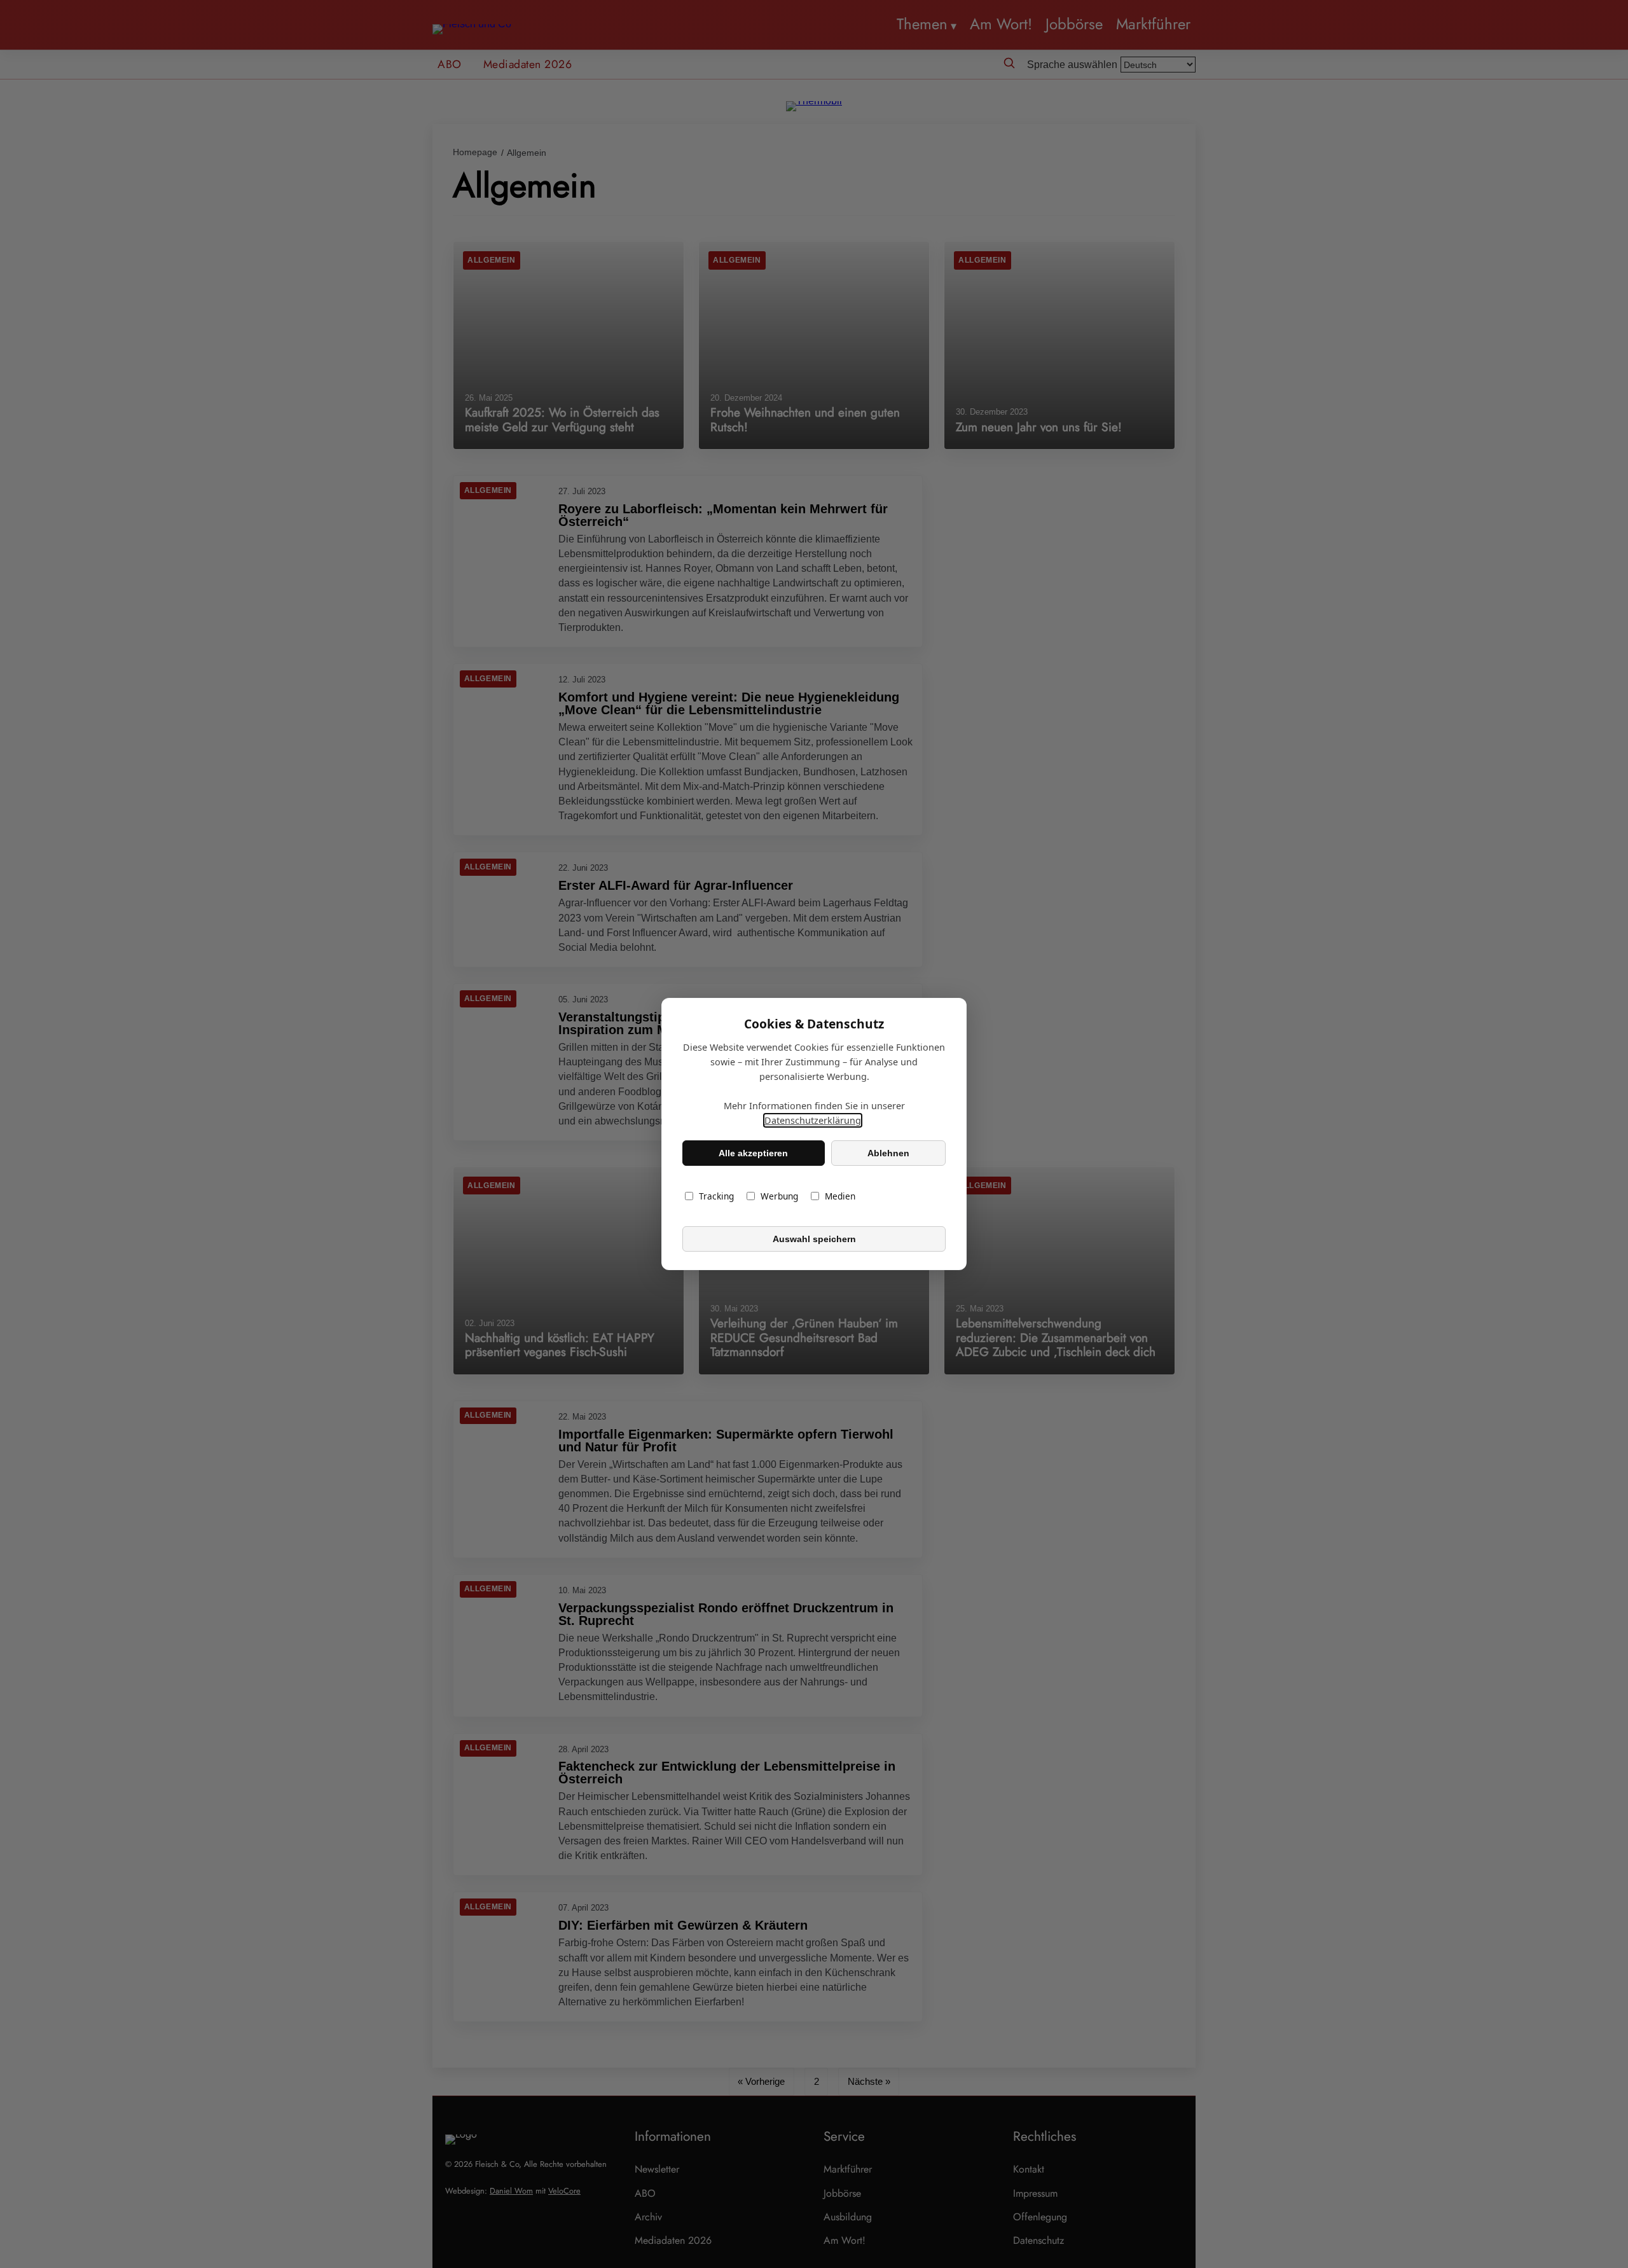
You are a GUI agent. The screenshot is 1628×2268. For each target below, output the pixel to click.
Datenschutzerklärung (813, 1120)
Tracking (716, 1196)
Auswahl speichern (814, 1239)
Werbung (779, 1196)
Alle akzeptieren (753, 1153)
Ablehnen (888, 1153)
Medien (840, 1196)
